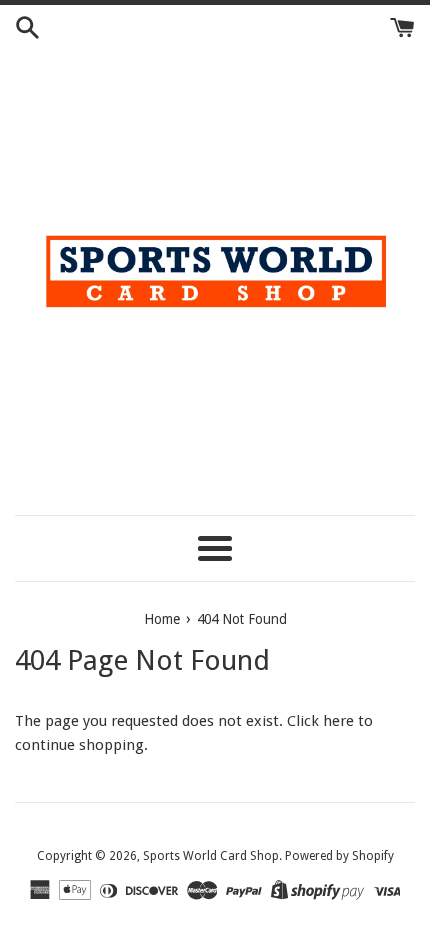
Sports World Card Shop (211, 856)
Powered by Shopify (339, 856)
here (338, 721)
